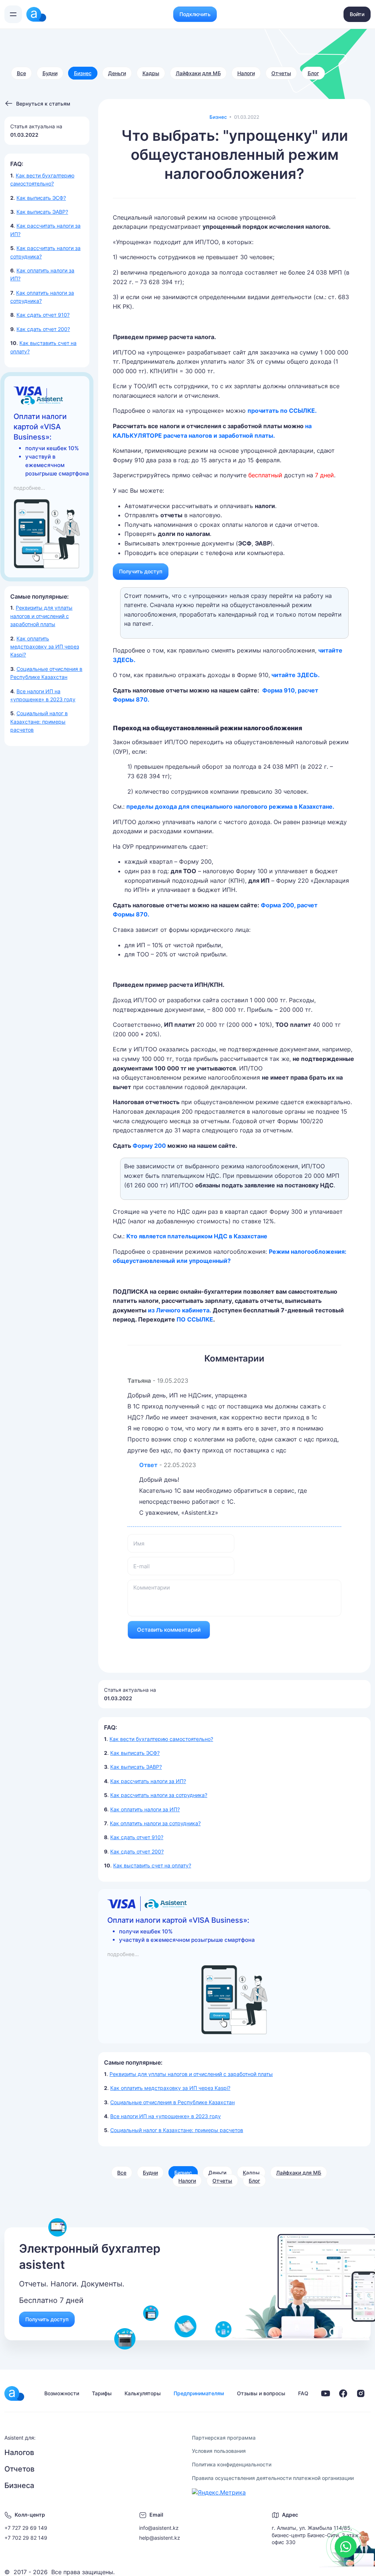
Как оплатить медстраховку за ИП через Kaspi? (45, 647)
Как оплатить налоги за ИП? (145, 1809)
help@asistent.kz (160, 2538)
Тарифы (102, 2393)
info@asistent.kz (159, 2528)
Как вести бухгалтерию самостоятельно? (161, 1739)
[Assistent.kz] (36, 14)
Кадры (151, 73)
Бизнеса (19, 2485)
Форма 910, (279, 690)
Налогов (19, 2452)
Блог (313, 73)
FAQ (303, 2393)
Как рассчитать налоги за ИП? (148, 1781)
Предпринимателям (199, 2393)
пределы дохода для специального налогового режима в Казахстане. (230, 806)
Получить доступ (141, 571)
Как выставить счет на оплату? (152, 1865)
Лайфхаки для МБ (198, 73)
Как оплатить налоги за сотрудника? (155, 1823)
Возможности (62, 2393)
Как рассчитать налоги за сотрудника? (159, 1795)
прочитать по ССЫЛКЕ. (282, 411)
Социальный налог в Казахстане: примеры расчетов (39, 721)
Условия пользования (219, 2451)
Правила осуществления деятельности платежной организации (273, 2478)
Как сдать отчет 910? (43, 315)
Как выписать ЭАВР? (42, 212)
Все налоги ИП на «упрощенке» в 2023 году (166, 2116)
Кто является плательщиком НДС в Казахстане (197, 1236)
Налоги (246, 73)
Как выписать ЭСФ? (41, 198)
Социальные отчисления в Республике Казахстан (172, 2102)
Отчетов (19, 2469)
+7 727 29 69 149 (26, 2528)
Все (21, 73)
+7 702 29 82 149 (26, 2538)
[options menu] (13, 14)
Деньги (117, 73)
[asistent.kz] (14, 2393)
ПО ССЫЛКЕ (195, 1319)
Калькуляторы (143, 2393)
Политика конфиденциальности (232, 2464)
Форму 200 (150, 1146)
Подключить (195, 14)
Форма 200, (278, 905)
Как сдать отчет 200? (43, 329)
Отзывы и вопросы (261, 2393)
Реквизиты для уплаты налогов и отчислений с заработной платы (41, 616)
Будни (50, 73)
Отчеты (281, 73)
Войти (357, 14)
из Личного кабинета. (180, 1310)
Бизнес (83, 73)
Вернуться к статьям (43, 104)
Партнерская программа (224, 2438)
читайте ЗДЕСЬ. (296, 675)
